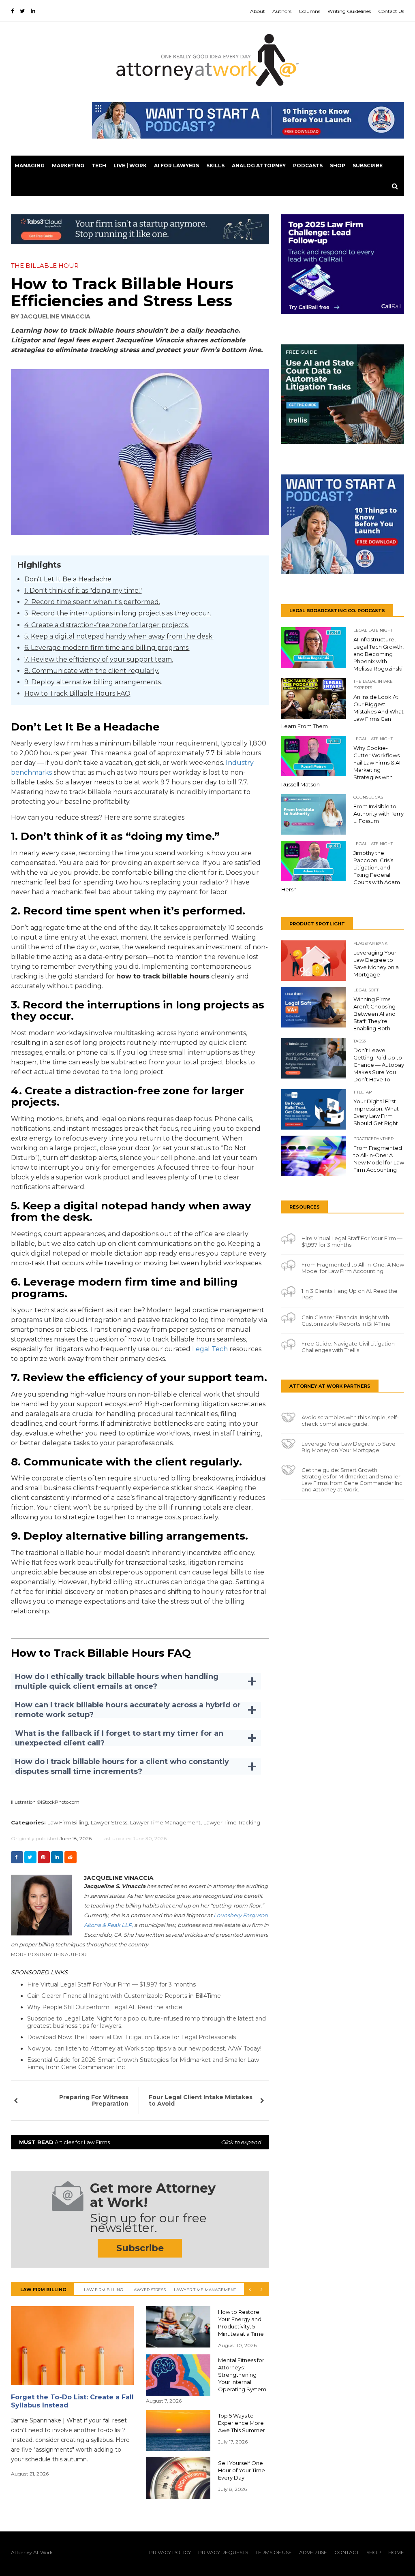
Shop (338, 166)
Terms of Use (274, 2552)
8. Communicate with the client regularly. (92, 671)
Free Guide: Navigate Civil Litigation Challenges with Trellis (348, 1347)
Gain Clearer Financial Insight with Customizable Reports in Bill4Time (124, 1996)
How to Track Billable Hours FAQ (77, 693)
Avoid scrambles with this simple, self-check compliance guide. (350, 1420)
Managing (30, 166)
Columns (309, 11)
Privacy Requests (223, 2552)
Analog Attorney (259, 166)
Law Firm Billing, (68, 1822)
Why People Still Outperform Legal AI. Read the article (105, 2007)
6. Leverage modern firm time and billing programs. (107, 648)
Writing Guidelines (349, 11)
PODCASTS (308, 166)
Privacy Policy (170, 2552)
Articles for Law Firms (140, 2142)
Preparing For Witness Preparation (94, 2100)
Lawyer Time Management (205, 2290)
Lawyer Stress (149, 2290)
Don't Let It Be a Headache (68, 579)
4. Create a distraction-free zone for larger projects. (107, 625)
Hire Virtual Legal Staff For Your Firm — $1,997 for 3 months (111, 1984)
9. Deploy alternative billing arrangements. (93, 682)
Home (396, 2552)
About (258, 11)
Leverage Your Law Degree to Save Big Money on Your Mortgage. (349, 1447)
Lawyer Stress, (110, 1822)
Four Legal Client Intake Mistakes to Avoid (201, 2100)
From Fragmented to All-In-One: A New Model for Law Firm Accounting (353, 1268)
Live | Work (130, 166)
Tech (99, 166)
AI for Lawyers (176, 166)
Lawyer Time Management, (166, 1822)
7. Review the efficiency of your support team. (99, 659)
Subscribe (368, 166)
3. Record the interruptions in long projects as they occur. (118, 613)
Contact (347, 2552)
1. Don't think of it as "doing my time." (83, 591)
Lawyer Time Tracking (232, 1822)
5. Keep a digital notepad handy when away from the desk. (119, 636)
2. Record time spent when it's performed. (92, 602)
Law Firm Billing (104, 2290)
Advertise (313, 2552)
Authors (282, 11)
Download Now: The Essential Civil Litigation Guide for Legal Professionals (132, 2037)
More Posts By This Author (49, 1954)
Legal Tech (210, 1349)
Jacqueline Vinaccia (56, 316)
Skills (215, 166)
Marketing (68, 166)
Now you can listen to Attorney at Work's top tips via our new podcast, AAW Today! (144, 2048)
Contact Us (391, 11)
